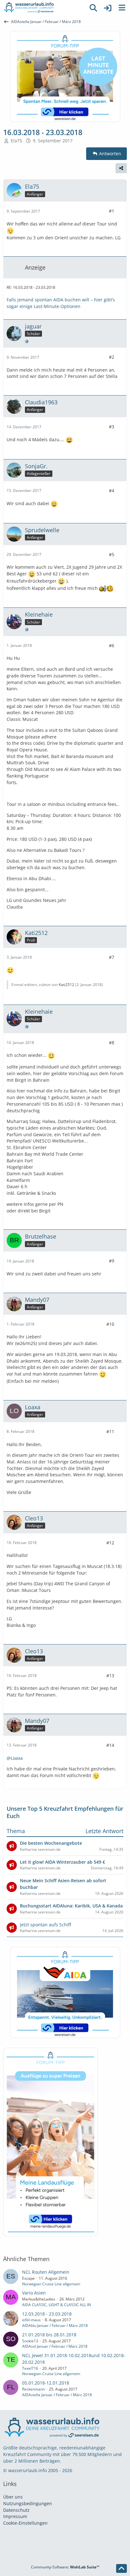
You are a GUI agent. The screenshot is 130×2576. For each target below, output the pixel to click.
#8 (112, 1043)
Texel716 (30, 2368)
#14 (110, 1745)
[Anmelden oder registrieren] (108, 8)
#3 (112, 427)
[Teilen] (121, 168)
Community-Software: (65, 2567)
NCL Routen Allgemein (46, 2272)
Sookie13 (30, 2341)
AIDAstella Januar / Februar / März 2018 (57, 2395)
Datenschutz (16, 2510)
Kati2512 (66, 985)
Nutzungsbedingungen (28, 2503)
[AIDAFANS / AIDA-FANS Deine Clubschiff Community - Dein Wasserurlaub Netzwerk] (43, 8)
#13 (110, 1676)
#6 (112, 645)
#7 (112, 957)
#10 (110, 1324)
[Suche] (93, 8)
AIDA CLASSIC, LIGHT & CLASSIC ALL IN (56, 2305)
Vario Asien (34, 2293)
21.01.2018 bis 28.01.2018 (49, 2335)
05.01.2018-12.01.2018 (46, 2383)
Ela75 (16, 141)
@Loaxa (15, 1758)
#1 (112, 211)
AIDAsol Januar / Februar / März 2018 (55, 2346)
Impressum (15, 2516)
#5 (112, 554)
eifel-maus (31, 2320)
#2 (112, 357)
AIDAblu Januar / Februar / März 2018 (55, 2325)
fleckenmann (33, 2389)
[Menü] (122, 8)
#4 (112, 490)
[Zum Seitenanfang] (121, 2568)
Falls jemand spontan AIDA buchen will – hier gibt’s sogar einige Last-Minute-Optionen (61, 303)
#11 (110, 1431)
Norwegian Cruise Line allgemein (51, 2284)
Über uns (13, 2497)
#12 (110, 1543)
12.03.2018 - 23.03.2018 (47, 2314)
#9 (112, 1261)
